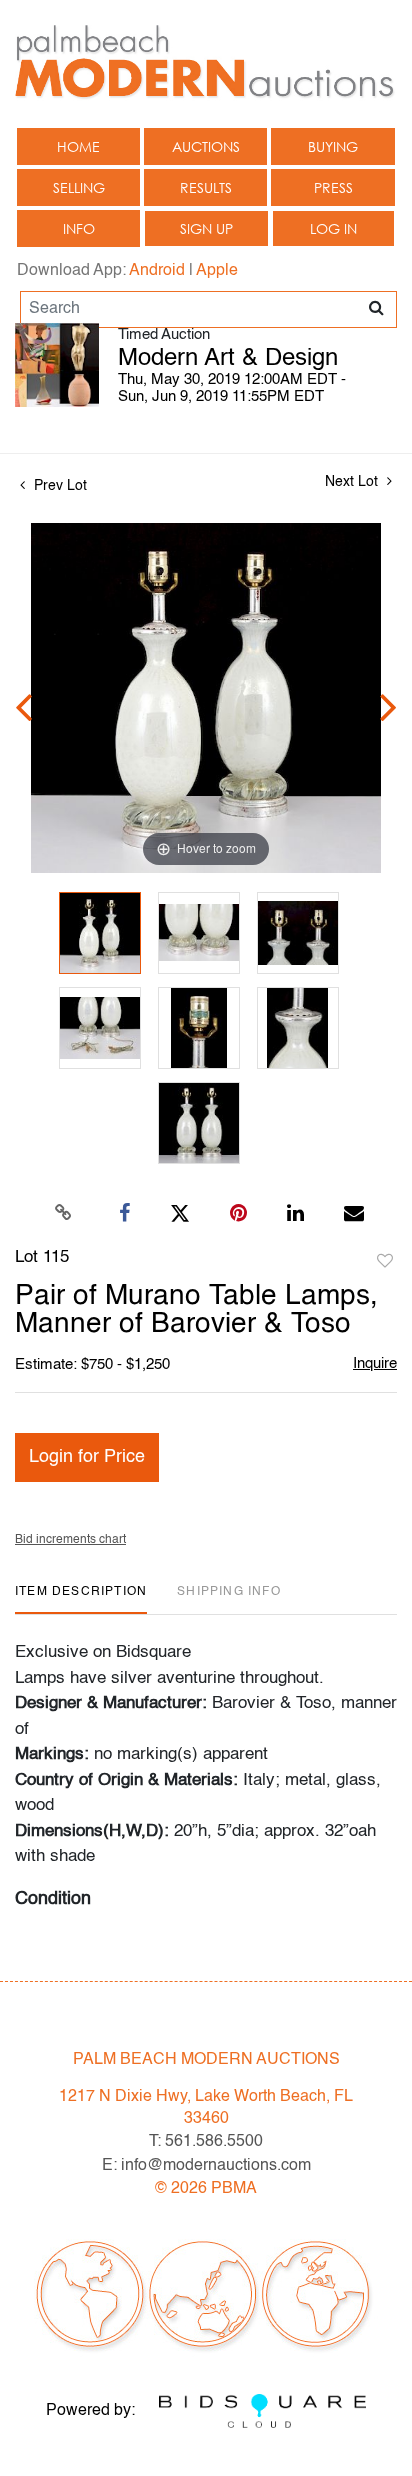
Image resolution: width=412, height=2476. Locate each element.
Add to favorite (385, 1262)
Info (79, 228)
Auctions (206, 146)
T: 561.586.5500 (206, 2142)
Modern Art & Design (228, 359)
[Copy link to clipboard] (64, 1214)
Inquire (375, 1363)
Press (333, 187)
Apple (217, 271)
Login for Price (87, 1457)
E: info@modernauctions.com (206, 2166)
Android (157, 271)
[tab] (81, 1599)
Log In (333, 228)
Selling (79, 187)
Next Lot (353, 482)
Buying (333, 146)
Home (78, 146)
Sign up (206, 228)
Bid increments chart (70, 1540)
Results (206, 187)
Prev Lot (58, 486)
